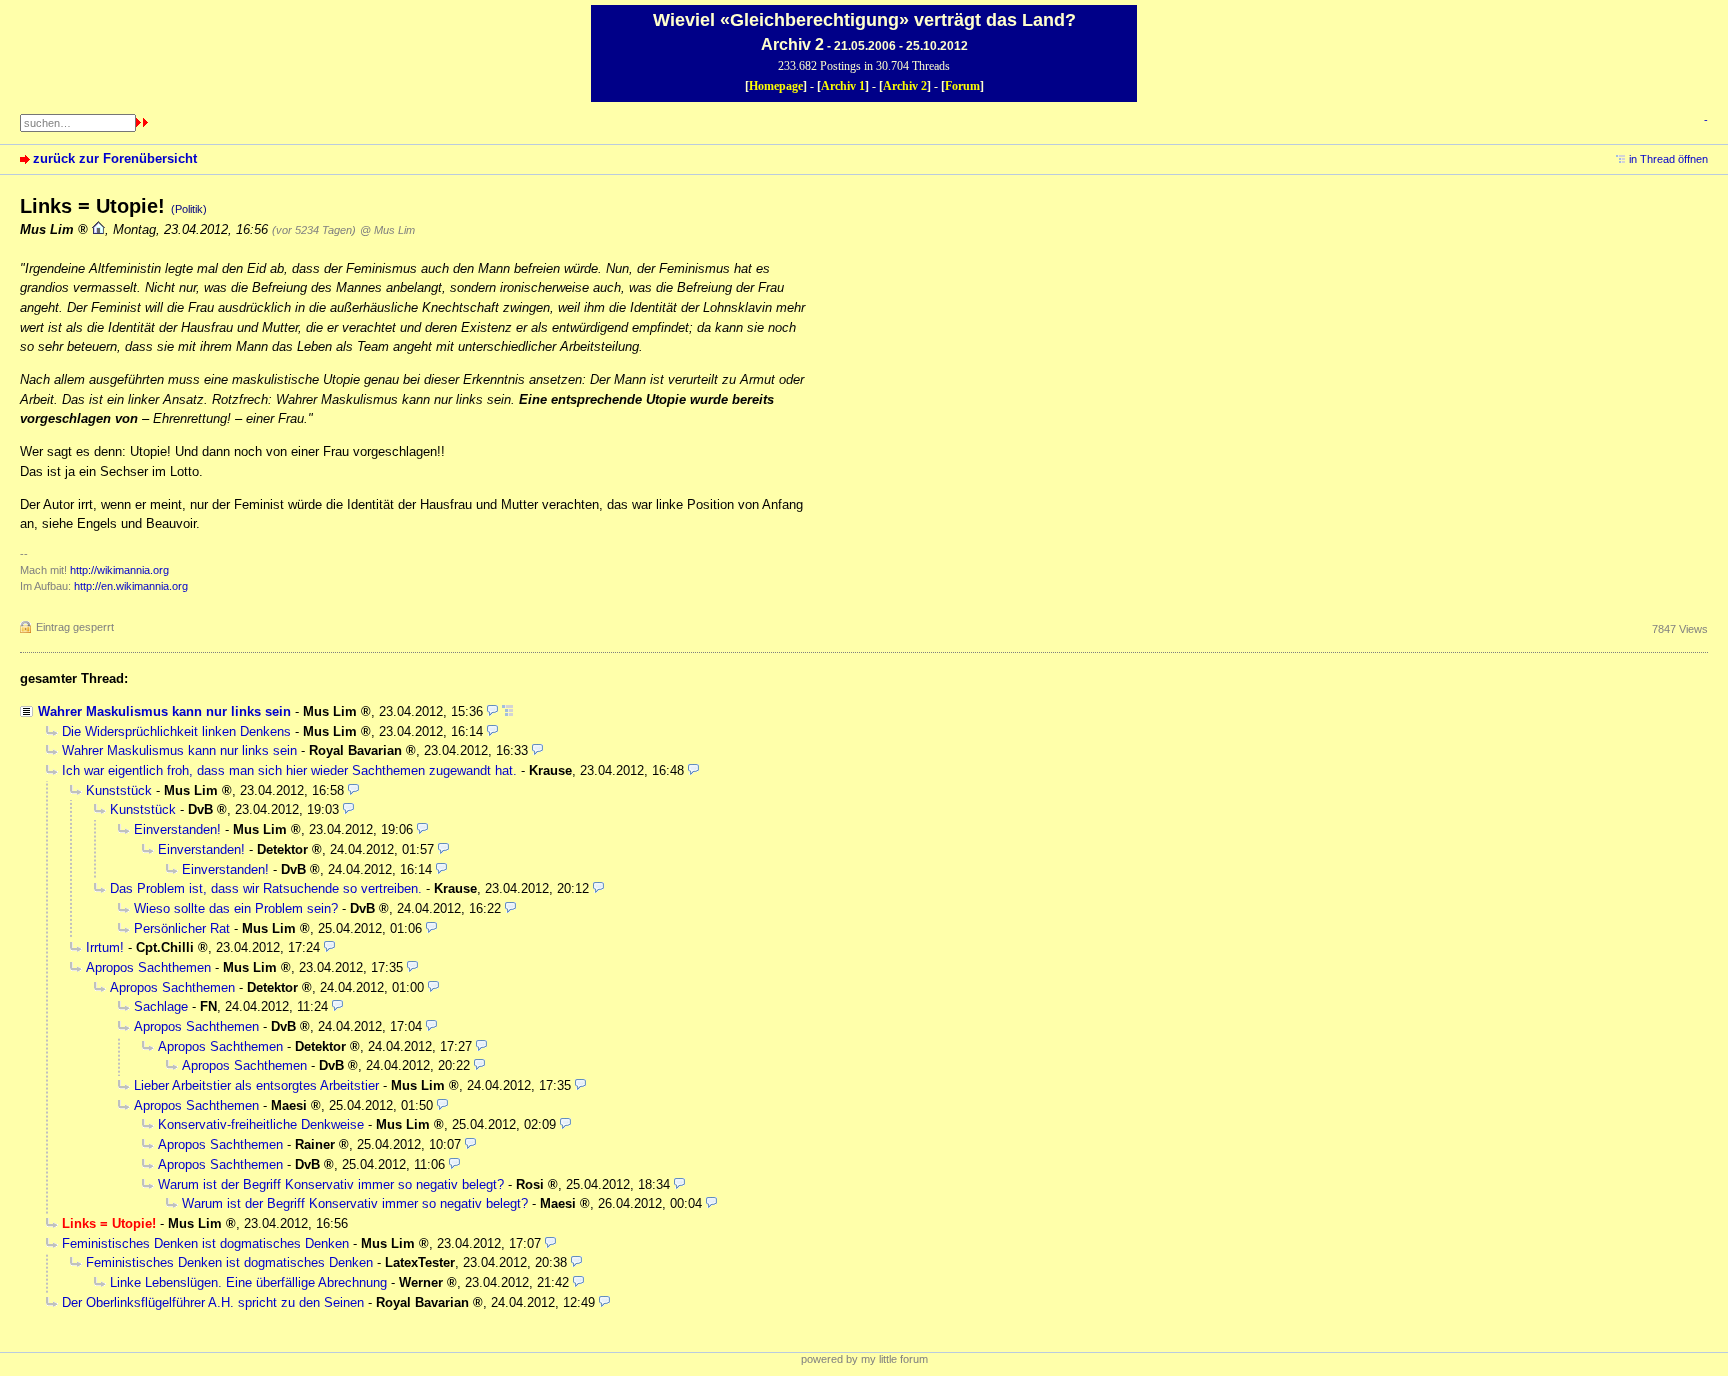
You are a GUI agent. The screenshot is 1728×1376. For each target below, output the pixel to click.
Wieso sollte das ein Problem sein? (236, 908)
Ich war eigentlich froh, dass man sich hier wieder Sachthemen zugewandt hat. (289, 770)
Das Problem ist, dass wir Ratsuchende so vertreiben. (266, 888)
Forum (962, 86)
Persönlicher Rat (182, 928)
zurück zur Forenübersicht (115, 158)
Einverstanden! (177, 829)
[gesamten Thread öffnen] (507, 711)
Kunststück (119, 790)
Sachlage (161, 1006)
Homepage (776, 86)
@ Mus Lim (387, 230)
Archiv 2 (905, 86)
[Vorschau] (492, 711)
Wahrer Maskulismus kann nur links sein (164, 711)
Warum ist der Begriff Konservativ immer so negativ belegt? (331, 1184)
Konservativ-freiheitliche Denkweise (261, 1124)
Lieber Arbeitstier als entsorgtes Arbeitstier (256, 1085)
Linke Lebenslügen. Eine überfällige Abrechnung (248, 1282)
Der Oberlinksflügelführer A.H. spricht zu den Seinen (213, 1302)
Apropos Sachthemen (148, 967)
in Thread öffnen (1668, 159)
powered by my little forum (864, 1359)
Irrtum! (105, 947)
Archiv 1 (843, 86)
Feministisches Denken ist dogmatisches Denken (205, 1243)
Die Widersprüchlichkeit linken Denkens (176, 731)
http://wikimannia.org (119, 570)
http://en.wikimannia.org (131, 586)
